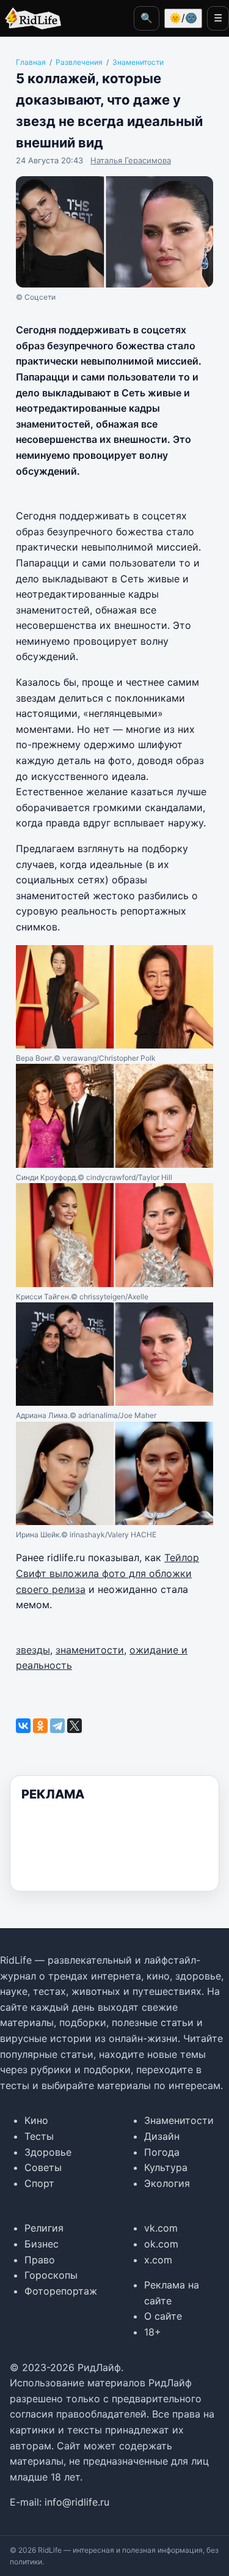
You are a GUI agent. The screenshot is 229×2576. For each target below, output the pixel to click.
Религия (44, 2228)
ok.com (161, 2244)
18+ (153, 2332)
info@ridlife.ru (77, 2502)
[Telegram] (57, 1726)
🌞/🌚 (183, 18)
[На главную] (31, 18)
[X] (75, 1726)
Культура (166, 2167)
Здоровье (48, 2152)
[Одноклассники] (40, 1726)
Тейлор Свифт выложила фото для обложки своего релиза (107, 1573)
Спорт (39, 2183)
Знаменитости (179, 2120)
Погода (162, 2152)
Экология (167, 2183)
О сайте (163, 2316)
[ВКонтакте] (23, 1726)
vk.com (161, 2228)
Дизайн (162, 2136)
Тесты (39, 2136)
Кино (36, 2120)
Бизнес (42, 2244)
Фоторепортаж (61, 2291)
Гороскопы (51, 2275)
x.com (158, 2260)
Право (40, 2260)
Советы (43, 2167)
